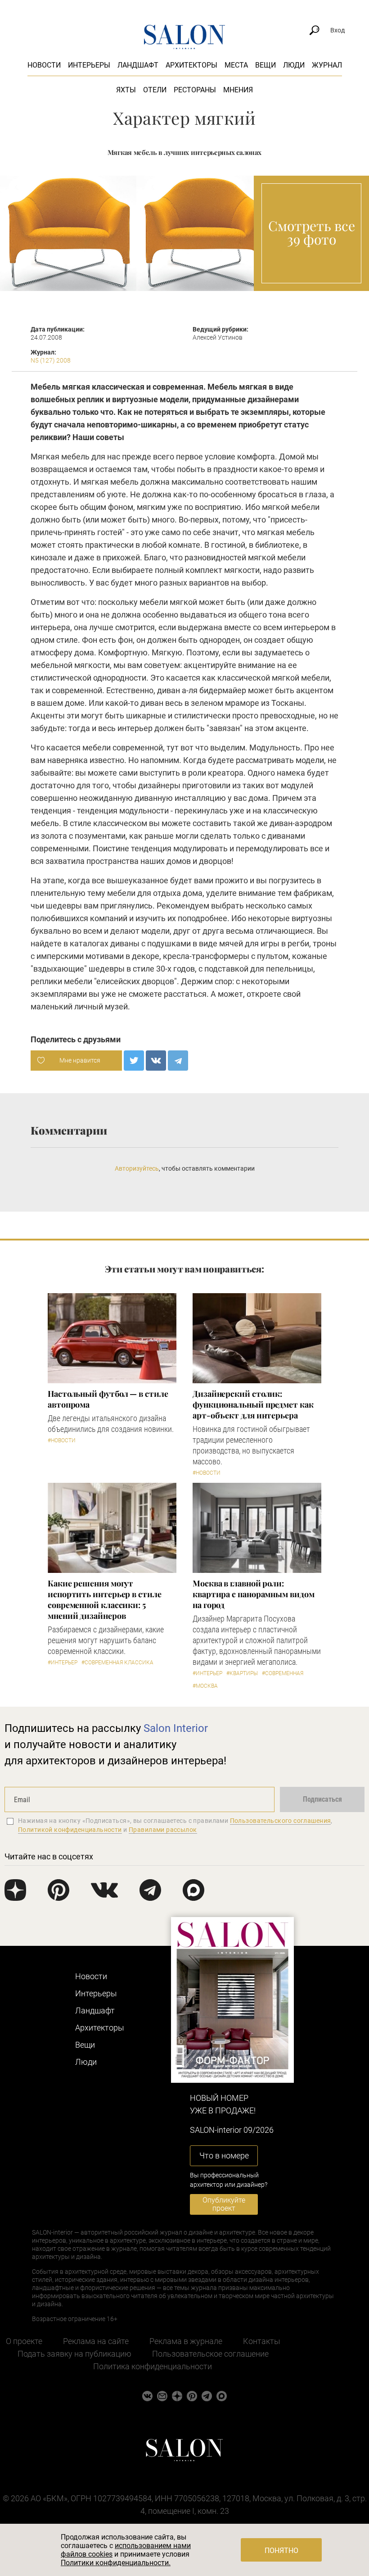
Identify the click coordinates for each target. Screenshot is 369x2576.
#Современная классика (117, 1663)
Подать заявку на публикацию (74, 2354)
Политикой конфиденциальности (70, 1830)
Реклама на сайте (96, 2341)
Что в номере (224, 2156)
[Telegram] (178, 1061)
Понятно (281, 2551)
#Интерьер (63, 1663)
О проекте (24, 2341)
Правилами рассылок (163, 1830)
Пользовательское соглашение (210, 2354)
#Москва (205, 1686)
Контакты (262, 2341)
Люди (294, 65)
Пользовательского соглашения (281, 1821)
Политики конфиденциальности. (116, 2563)
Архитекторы (191, 65)
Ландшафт (138, 65)
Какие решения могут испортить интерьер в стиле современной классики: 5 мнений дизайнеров (105, 1599)
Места (236, 65)
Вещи (265, 65)
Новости (44, 65)
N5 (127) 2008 (51, 360)
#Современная (283, 1673)
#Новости (62, 1440)
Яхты (126, 90)
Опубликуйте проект (224, 2204)
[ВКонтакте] (156, 1061)
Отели (155, 90)
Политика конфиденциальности (153, 2366)
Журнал (327, 65)
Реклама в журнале (186, 2341)
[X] (134, 1061)
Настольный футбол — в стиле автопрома (108, 1399)
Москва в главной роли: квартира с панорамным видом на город (254, 1594)
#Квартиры (242, 1673)
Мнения (238, 90)
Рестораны (195, 90)
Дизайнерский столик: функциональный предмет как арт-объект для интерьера (253, 1404)
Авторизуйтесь (137, 1168)
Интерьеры (89, 65)
